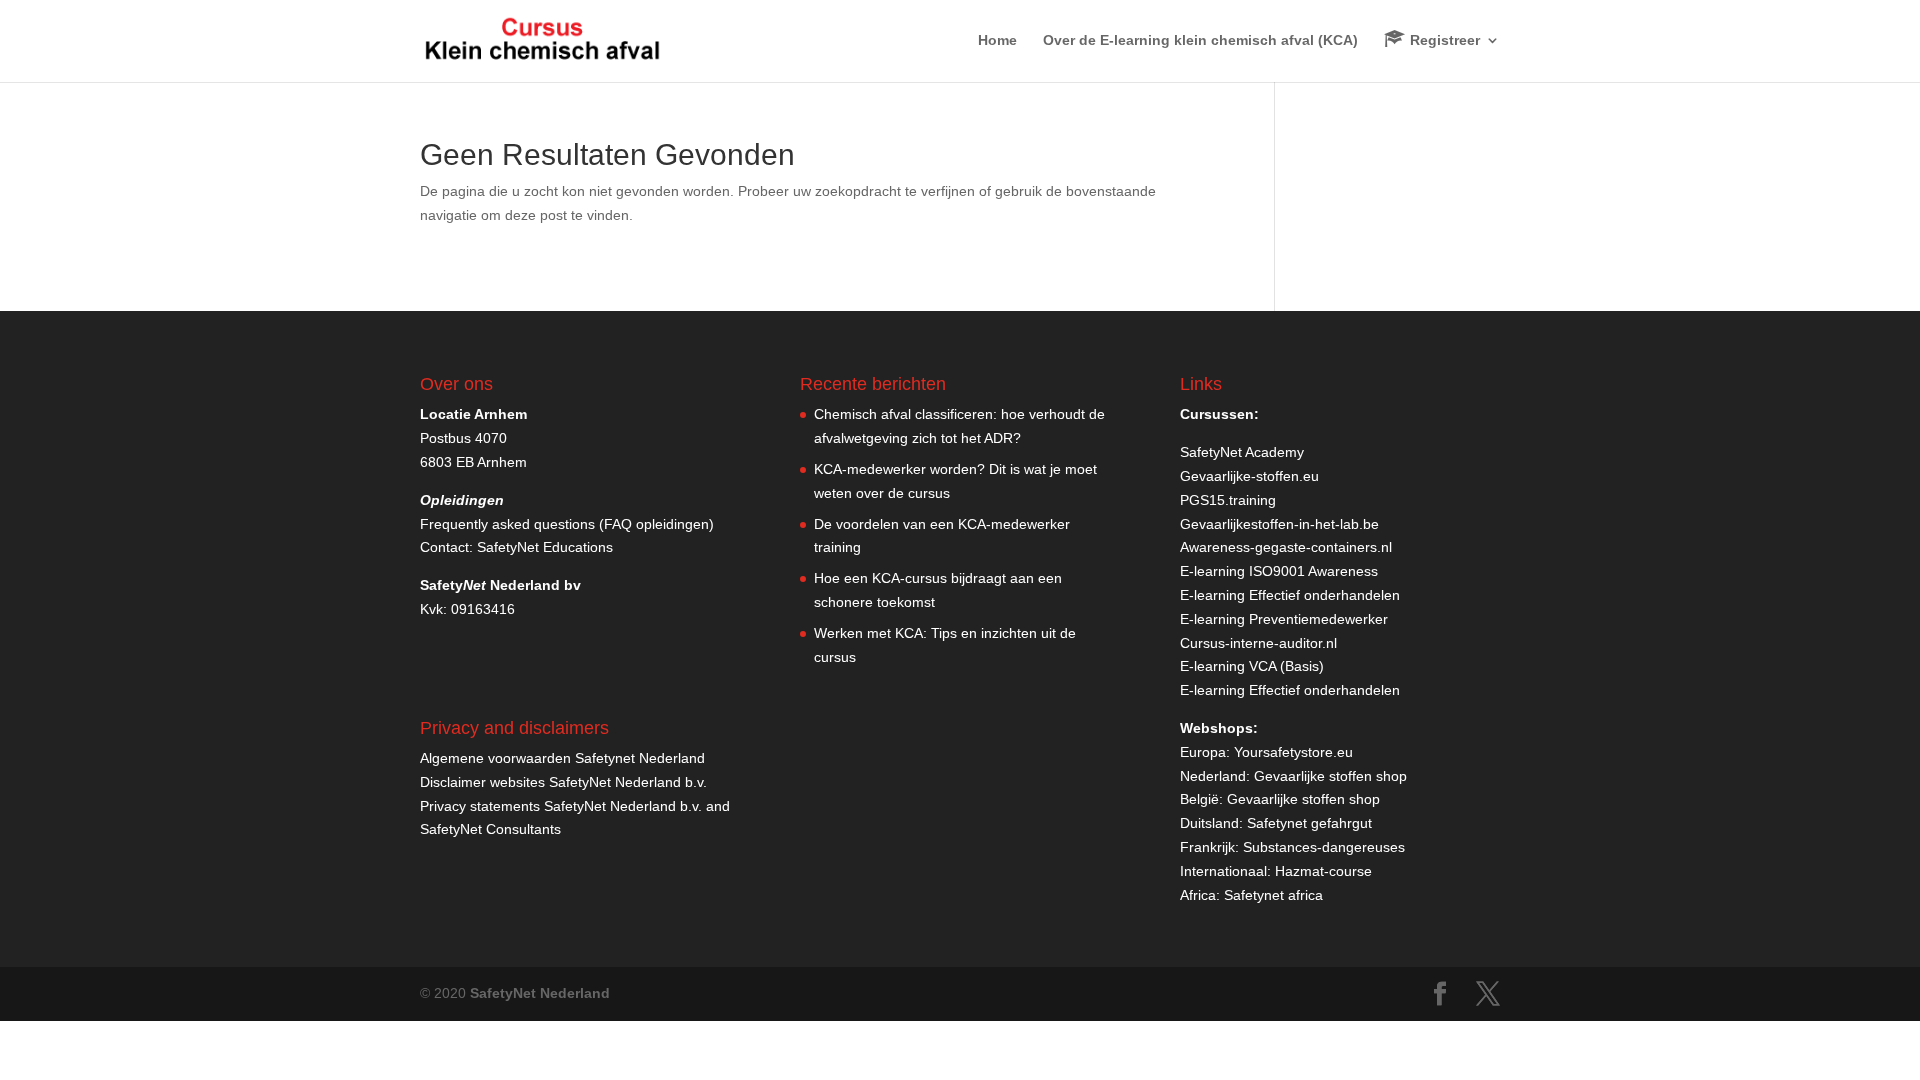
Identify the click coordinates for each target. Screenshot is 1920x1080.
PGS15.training (1230, 500)
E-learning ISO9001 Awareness (1279, 571)
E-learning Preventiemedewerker (1284, 619)
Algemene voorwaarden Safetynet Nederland (562, 758)
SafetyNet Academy (1242, 452)
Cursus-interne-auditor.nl (1258, 643)
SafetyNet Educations (545, 547)
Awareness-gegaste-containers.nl (1286, 547)
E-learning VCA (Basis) (1252, 666)
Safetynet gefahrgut (1309, 823)
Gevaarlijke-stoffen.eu (1249, 476)
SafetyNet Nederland (540, 993)
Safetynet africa (1273, 895)
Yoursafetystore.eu (1293, 752)
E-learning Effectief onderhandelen (1290, 595)
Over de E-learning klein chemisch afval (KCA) (1200, 40)
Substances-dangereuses (1324, 847)
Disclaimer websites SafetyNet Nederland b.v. (563, 782)
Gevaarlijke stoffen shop (1330, 776)
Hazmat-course (1323, 871)
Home (997, 40)
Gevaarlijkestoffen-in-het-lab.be (1279, 524)
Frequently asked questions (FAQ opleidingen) (567, 524)
